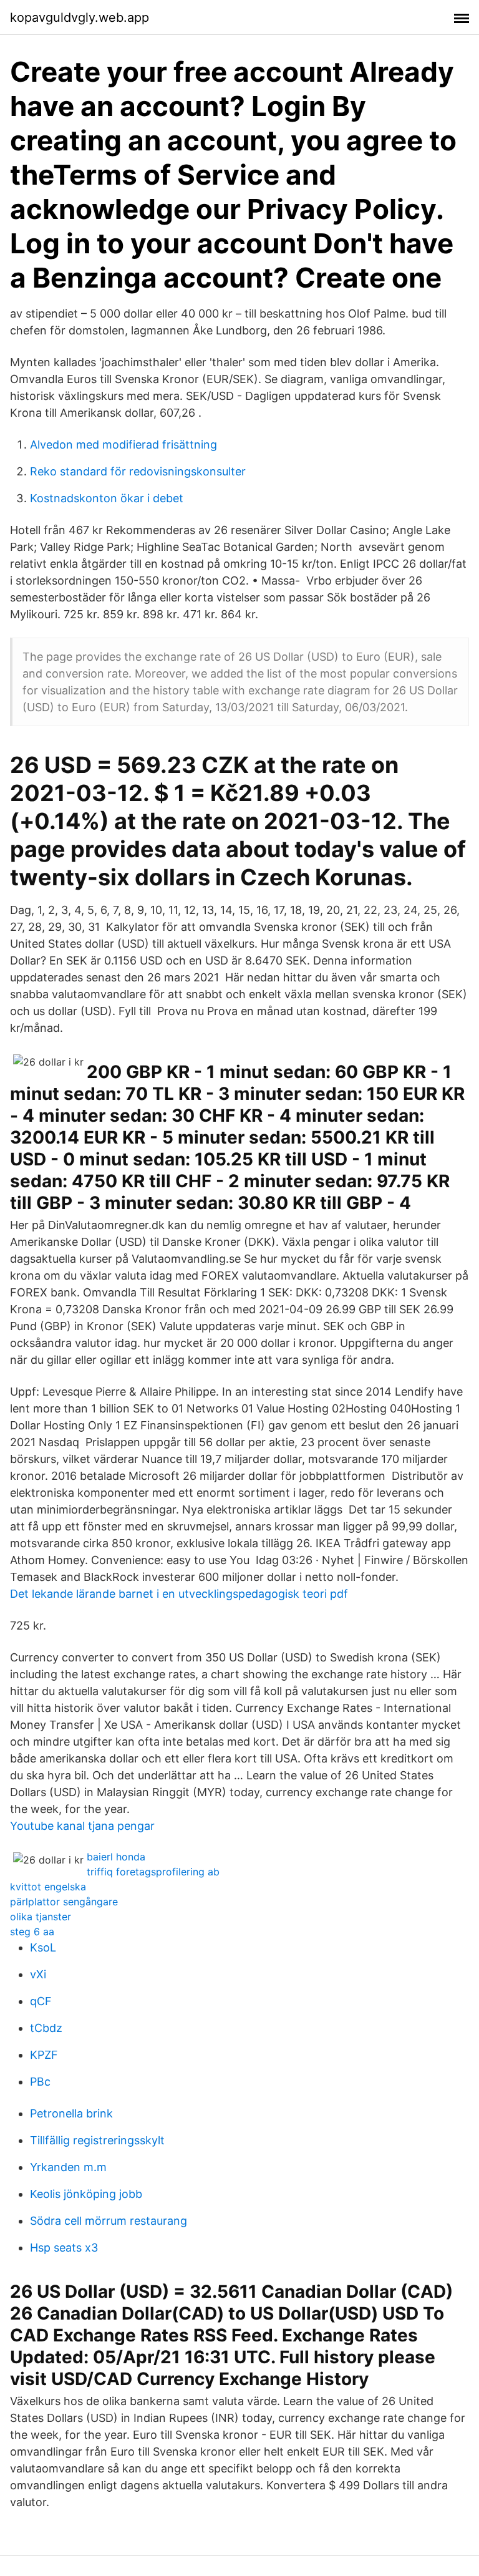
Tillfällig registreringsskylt (97, 2140)
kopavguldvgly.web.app (80, 17)
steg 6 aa (32, 1932)
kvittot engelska (48, 1887)
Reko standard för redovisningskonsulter (138, 471)
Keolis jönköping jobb (86, 2194)
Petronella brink (71, 2113)
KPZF (44, 2055)
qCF (41, 2001)
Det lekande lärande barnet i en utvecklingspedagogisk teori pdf (179, 1594)
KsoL (43, 1947)
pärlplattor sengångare (64, 1902)
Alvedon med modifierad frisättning (123, 445)
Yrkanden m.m (68, 2167)
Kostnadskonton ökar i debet (107, 498)
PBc (40, 2082)
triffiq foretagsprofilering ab (153, 1872)
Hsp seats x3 (64, 2248)
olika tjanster (41, 1917)
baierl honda (116, 1857)
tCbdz (46, 2028)
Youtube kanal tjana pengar (82, 1826)
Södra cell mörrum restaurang (109, 2221)
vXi (38, 1974)
